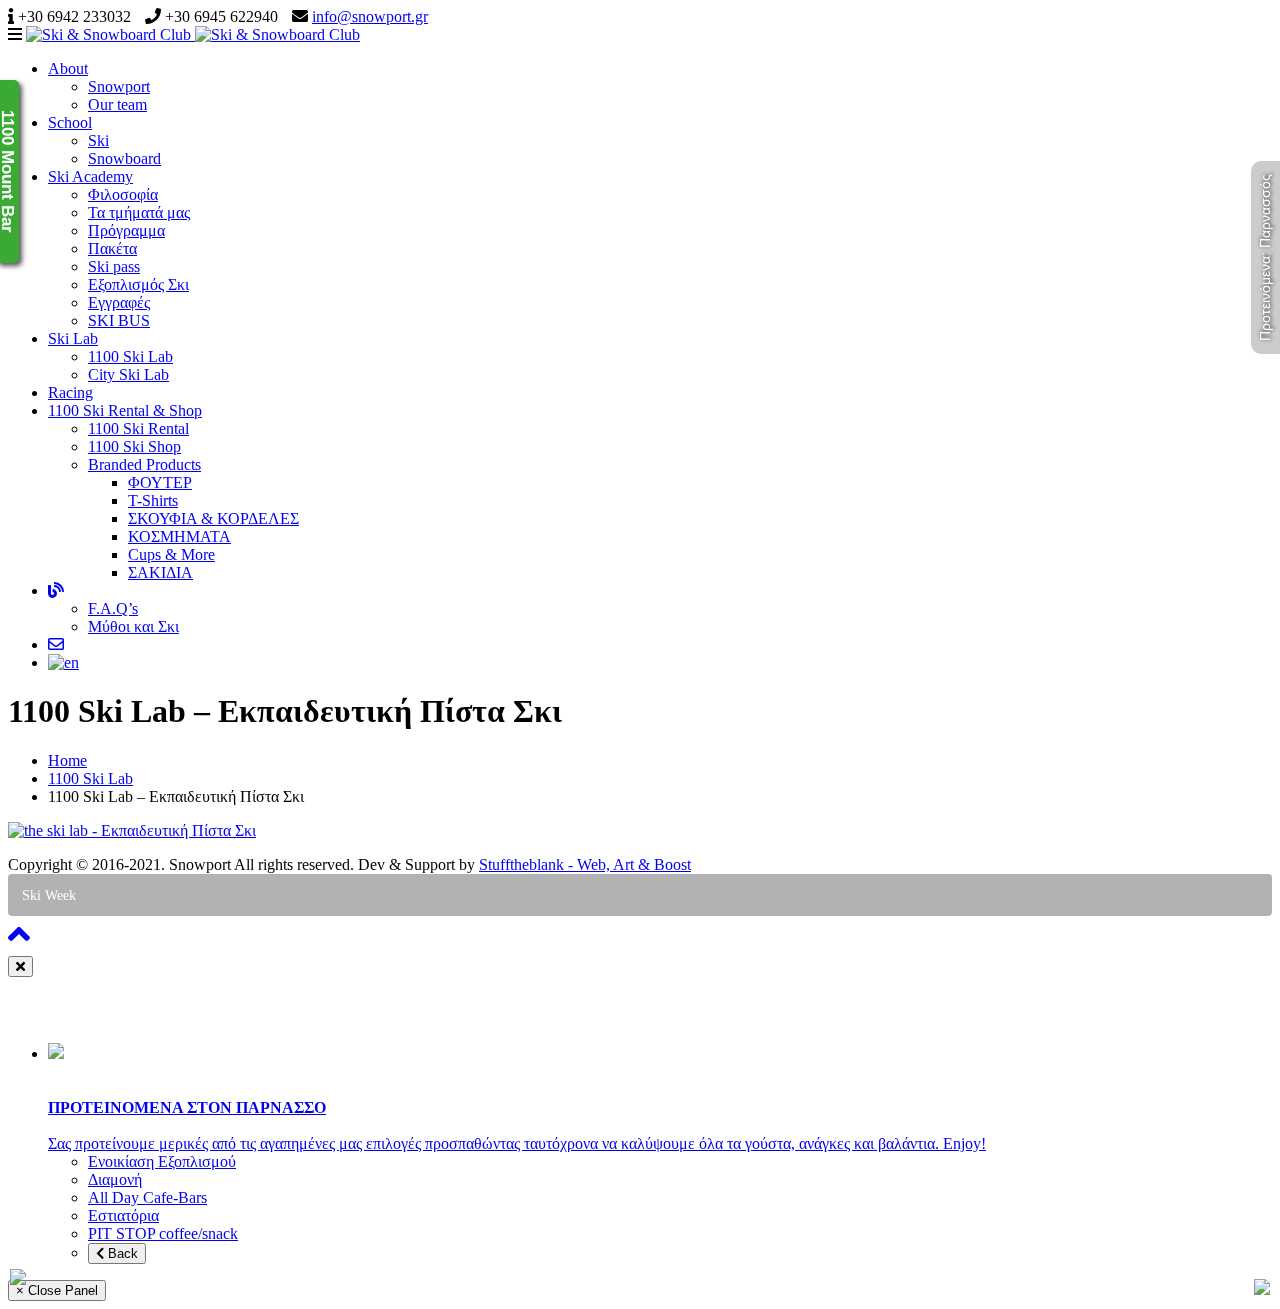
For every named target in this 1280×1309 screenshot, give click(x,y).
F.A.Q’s (113, 608)
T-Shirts (153, 500)
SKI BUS (119, 320)
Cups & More (171, 554)
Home (67, 760)
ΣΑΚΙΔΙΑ (160, 572)
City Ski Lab (128, 374)
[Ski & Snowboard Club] (193, 34)
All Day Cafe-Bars (147, 1197)
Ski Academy (90, 176)
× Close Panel (57, 1290)
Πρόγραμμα (126, 230)
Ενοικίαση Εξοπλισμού (162, 1161)
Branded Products (144, 464)
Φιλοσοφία (123, 194)
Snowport (119, 86)
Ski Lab (73, 338)
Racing (70, 392)
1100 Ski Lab (130, 356)
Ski (98, 140)
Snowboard (124, 158)
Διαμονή (115, 1179)
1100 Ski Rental (138, 428)
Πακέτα (112, 248)
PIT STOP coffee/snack (163, 1233)
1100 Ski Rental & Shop (125, 410)
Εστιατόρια (123, 1215)
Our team (117, 104)
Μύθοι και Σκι (133, 626)
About (68, 68)
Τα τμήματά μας (139, 212)
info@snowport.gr (370, 16)
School (70, 122)
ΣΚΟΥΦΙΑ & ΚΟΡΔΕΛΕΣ (213, 518)
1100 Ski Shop (134, 446)
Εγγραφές (119, 302)
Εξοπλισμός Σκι (138, 284)
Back (121, 1253)
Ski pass (114, 266)
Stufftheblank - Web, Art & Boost (585, 864)
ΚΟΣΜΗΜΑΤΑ (179, 536)
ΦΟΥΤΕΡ (160, 482)
